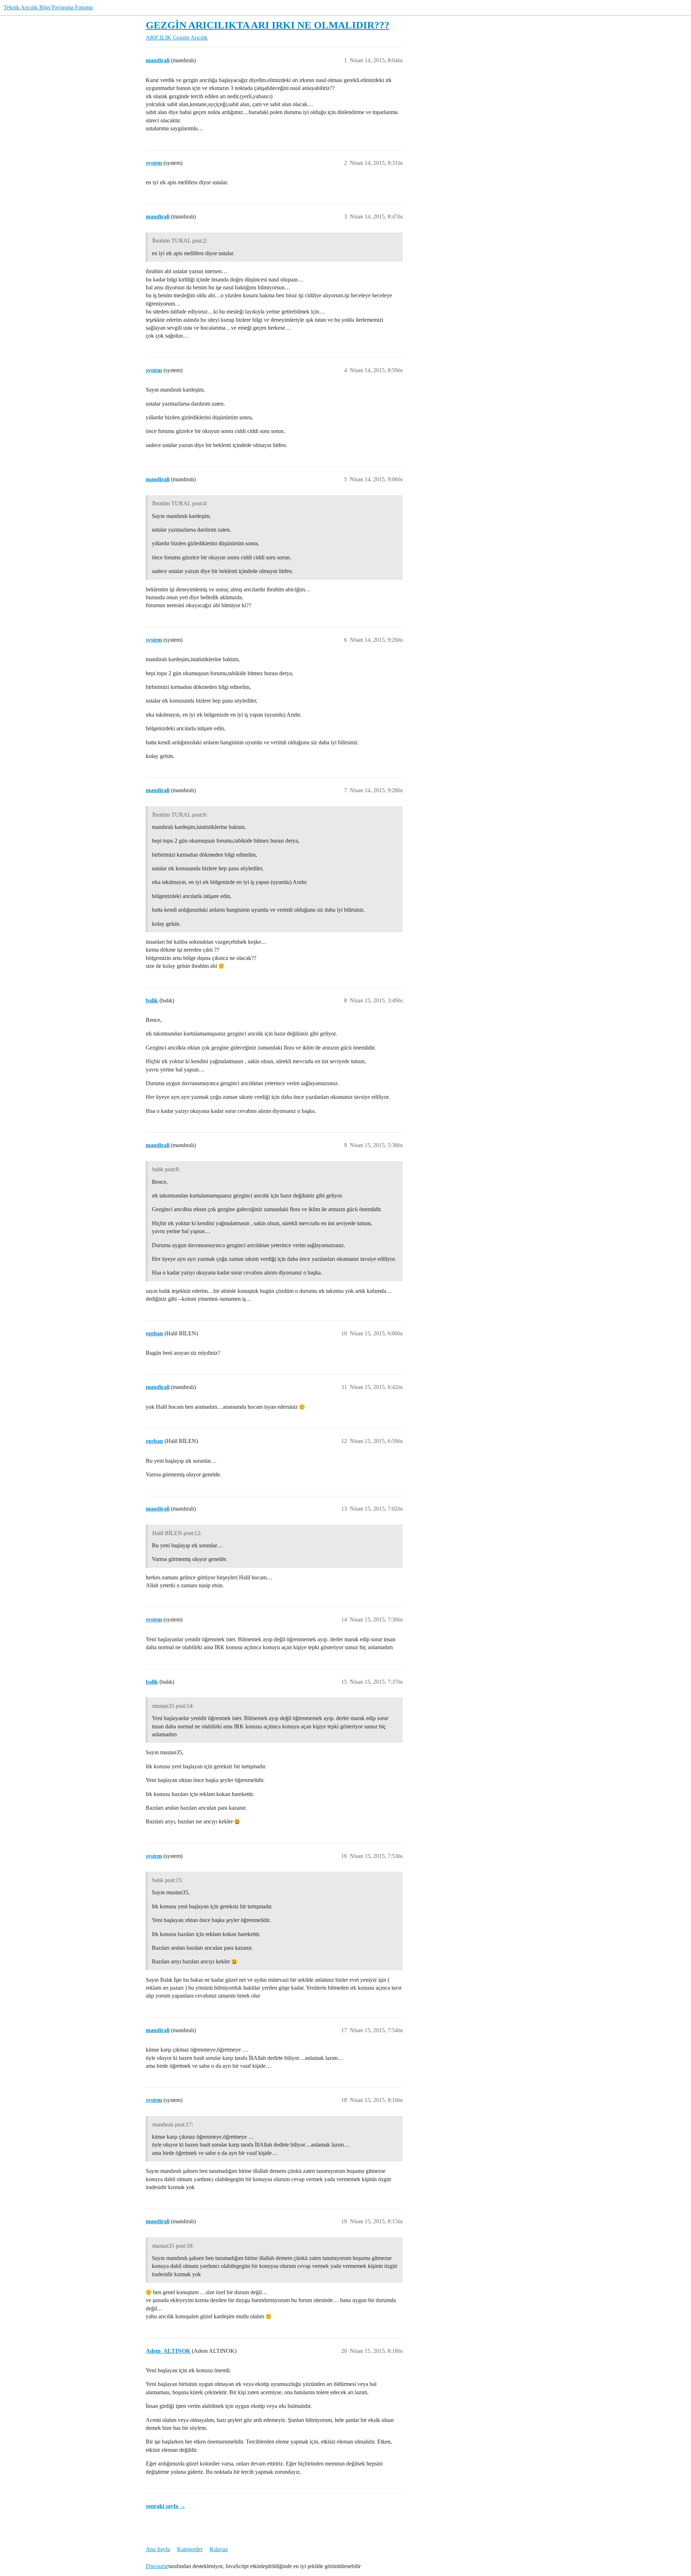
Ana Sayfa (158, 2549)
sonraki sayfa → (166, 2506)
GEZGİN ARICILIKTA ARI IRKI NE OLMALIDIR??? (268, 25)
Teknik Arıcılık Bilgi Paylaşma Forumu (48, 7)
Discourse (157, 2566)
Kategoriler (190, 2549)
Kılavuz (219, 2549)
